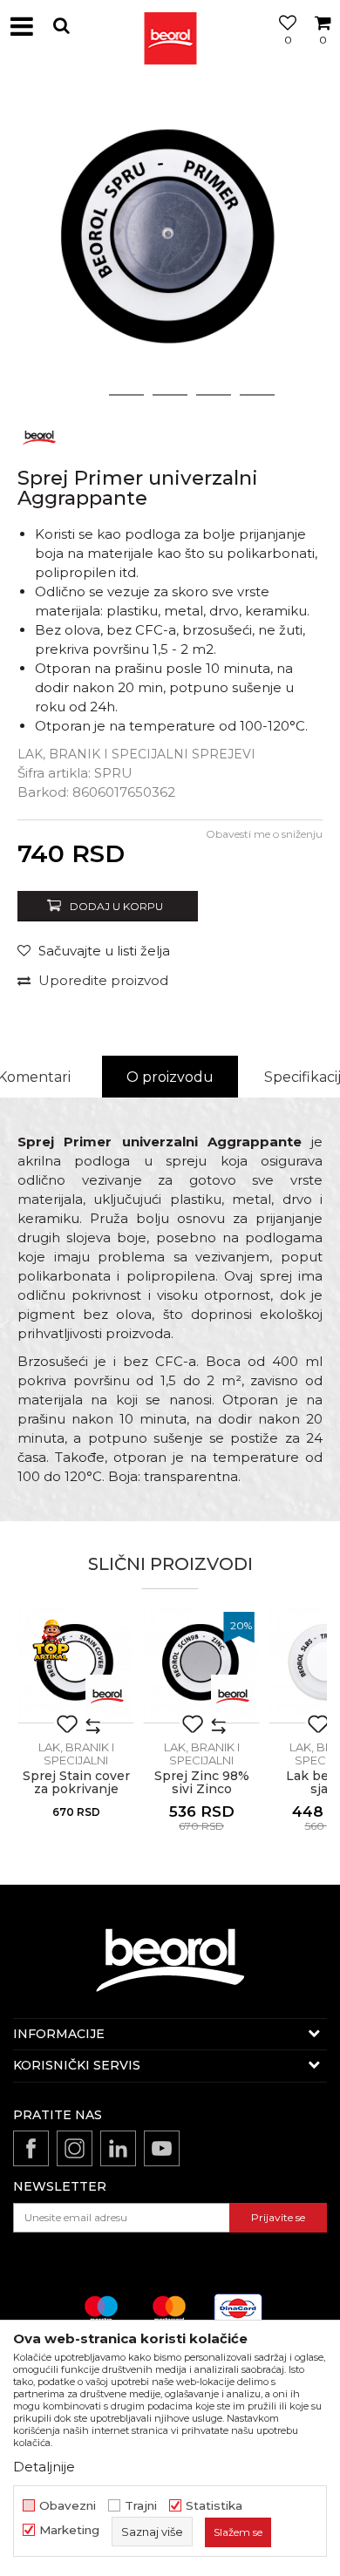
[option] (170, 244)
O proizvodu (170, 1077)
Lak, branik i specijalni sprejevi (136, 754)
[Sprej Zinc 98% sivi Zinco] (201, 1665)
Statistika (214, 2506)
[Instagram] (75, 2148)
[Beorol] (170, 26)
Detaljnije (44, 2467)
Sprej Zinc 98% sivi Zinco (202, 1783)
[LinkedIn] (118, 2148)
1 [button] (83, 395)
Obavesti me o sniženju (264, 834)
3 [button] (170, 395)
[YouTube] (162, 2148)
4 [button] (214, 395)
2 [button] (127, 395)
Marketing (69, 2530)
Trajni (141, 2506)
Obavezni (68, 2506)
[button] (61, 26)
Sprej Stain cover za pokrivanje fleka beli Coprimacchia (76, 1796)
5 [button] (258, 395)
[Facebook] (31, 2148)
